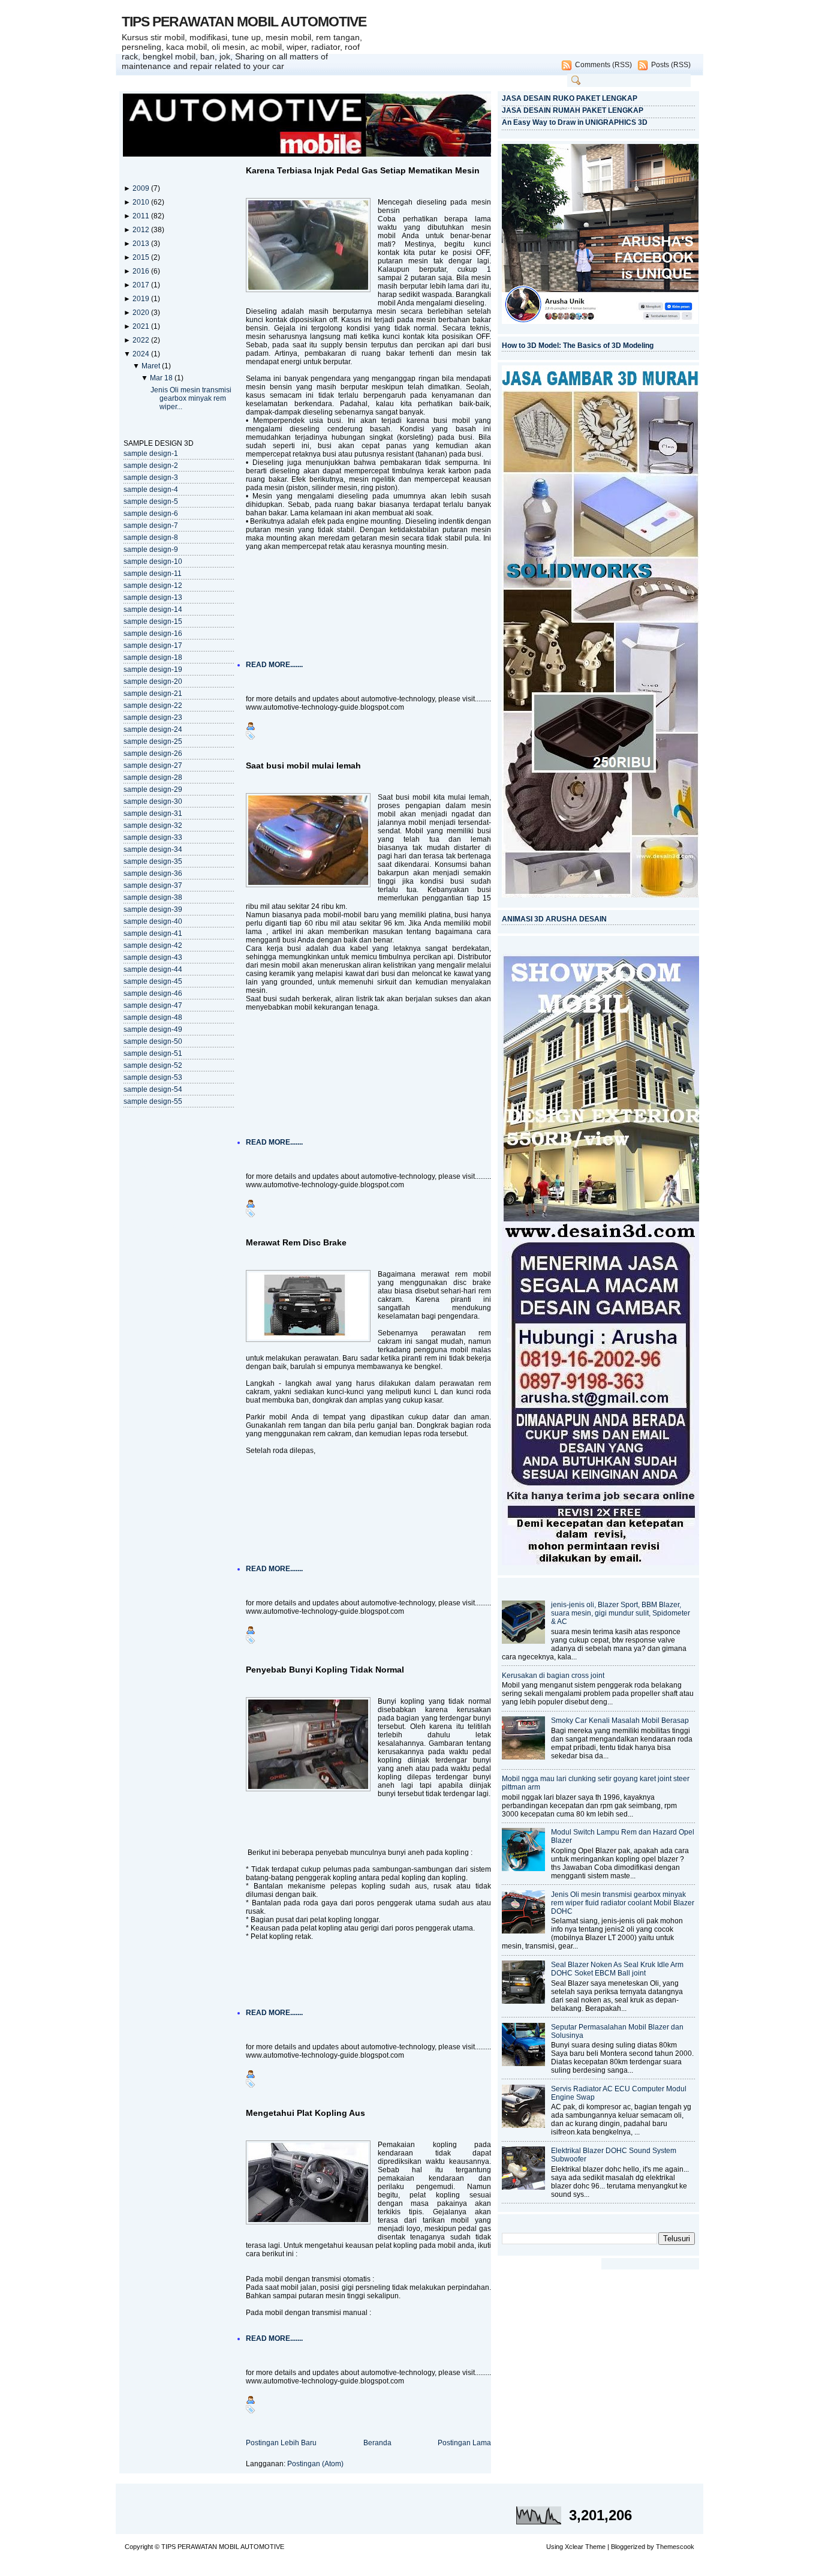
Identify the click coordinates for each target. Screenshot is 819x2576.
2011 (142, 216)
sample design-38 (153, 897)
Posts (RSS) (671, 65)
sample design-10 (153, 562)
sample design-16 (153, 634)
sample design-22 (153, 705)
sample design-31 (153, 813)
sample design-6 (151, 514)
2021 (142, 326)
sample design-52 (153, 1065)
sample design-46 (153, 993)
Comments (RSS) (603, 65)
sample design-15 (153, 622)
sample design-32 (153, 825)
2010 (142, 202)
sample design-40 (153, 921)
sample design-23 (153, 717)
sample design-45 (153, 981)
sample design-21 (153, 693)
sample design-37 (153, 885)
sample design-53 (153, 1077)
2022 (142, 340)
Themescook (675, 2547)
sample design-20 (153, 681)
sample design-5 (151, 502)
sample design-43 (153, 957)
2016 (142, 271)
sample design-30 (153, 801)
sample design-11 (153, 574)
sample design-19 (153, 669)
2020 (142, 313)
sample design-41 (153, 933)
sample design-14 (153, 610)
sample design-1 (151, 454)
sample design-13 (153, 598)
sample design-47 (153, 1005)
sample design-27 (153, 765)
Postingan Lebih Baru (281, 2443)
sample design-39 (153, 909)
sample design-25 (153, 741)
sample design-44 (153, 969)
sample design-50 (153, 1041)
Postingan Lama (464, 2443)
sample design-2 (151, 466)
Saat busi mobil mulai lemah (303, 765)
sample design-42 (153, 945)
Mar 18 (162, 378)
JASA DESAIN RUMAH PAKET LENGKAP (573, 110)
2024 (142, 354)
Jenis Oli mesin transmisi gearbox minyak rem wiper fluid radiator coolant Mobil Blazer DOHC (623, 1903)
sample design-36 (153, 873)
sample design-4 (151, 490)
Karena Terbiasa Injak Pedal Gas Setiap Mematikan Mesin (363, 170)
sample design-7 (151, 526)
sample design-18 (153, 657)
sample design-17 (153, 645)
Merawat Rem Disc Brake (296, 1242)
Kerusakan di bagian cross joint (553, 1676)
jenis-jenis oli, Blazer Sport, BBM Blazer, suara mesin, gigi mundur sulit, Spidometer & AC (621, 1613)
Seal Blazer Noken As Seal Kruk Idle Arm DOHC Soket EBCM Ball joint (617, 1969)
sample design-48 (153, 1017)
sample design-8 (151, 538)
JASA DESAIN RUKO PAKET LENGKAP (570, 98)
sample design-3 (151, 478)
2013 (142, 244)
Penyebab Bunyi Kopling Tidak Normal (325, 1670)
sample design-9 (151, 550)
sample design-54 (153, 1089)
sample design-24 (153, 729)
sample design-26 (153, 753)
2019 (142, 299)
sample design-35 (153, 861)
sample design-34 (153, 849)
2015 (142, 257)
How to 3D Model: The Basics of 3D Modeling (578, 346)
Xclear (574, 2547)
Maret (152, 366)
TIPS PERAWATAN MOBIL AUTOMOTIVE (244, 22)
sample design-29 (153, 789)
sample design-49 (153, 1029)
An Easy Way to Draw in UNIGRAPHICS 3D (575, 122)
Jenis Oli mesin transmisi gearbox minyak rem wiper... (191, 398)
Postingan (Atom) (315, 2464)
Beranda (377, 2443)
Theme (595, 2547)
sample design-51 (153, 1053)
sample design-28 (153, 777)
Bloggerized (628, 2547)
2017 (142, 285)
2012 (142, 230)
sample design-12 (153, 586)
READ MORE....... (274, 665)
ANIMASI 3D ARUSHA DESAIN (554, 919)
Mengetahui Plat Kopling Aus (305, 2113)
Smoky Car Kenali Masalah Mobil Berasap (620, 1721)
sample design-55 (153, 1101)
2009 (142, 188)
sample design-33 (153, 837)
